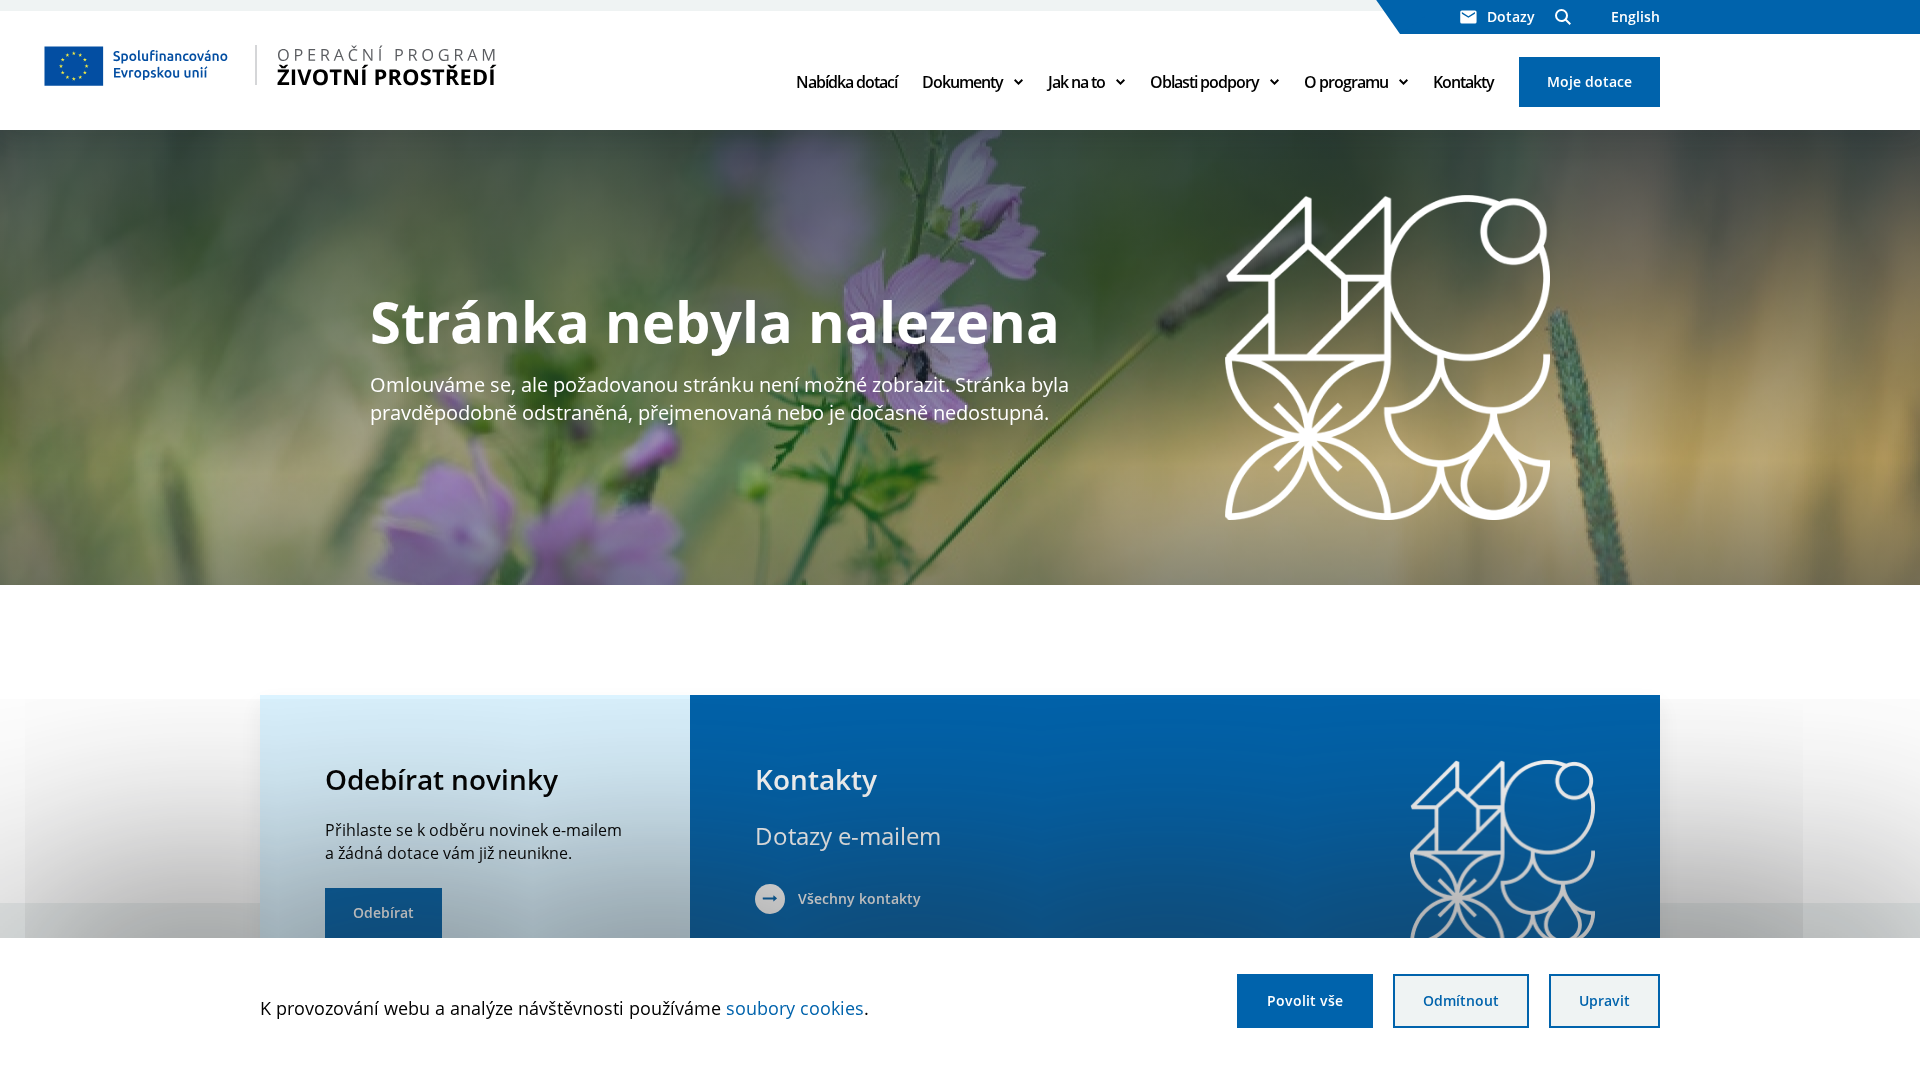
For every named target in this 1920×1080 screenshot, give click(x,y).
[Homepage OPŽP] (331, 65)
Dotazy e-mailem (848, 835)
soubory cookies (795, 1008)
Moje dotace (1589, 81)
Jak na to (1076, 82)
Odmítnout (1461, 1000)
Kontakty (1463, 82)
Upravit (1604, 1000)
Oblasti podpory (1204, 82)
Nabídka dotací (846, 82)
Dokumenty (962, 82)
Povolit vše (1305, 1000)
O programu (1346, 82)
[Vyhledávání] (1563, 17)
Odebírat (383, 912)
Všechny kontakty (859, 898)
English (1635, 16)
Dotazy (1511, 16)
